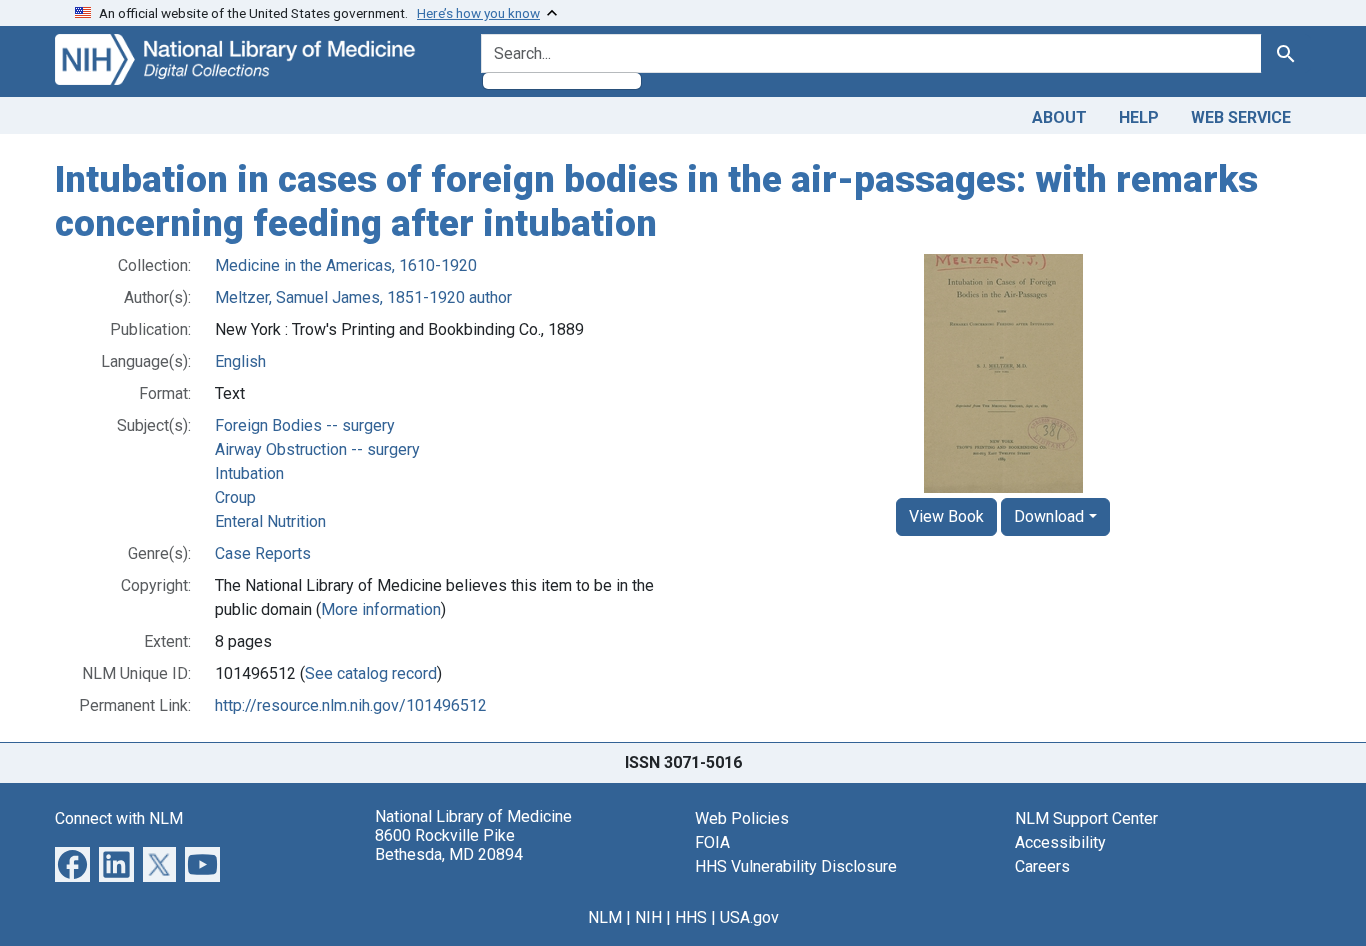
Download (1049, 516)
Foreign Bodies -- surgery (305, 425)
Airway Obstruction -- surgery (317, 449)
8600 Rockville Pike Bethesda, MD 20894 (449, 845)
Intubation (249, 473)
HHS (691, 917)
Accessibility (1060, 842)
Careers (1042, 866)
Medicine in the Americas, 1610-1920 (346, 265)
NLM (605, 917)
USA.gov (749, 917)
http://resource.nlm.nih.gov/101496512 (351, 705)
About (1059, 117)
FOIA (712, 842)
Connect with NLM (119, 818)
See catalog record (371, 673)
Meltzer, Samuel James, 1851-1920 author (363, 297)
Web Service (1241, 117)
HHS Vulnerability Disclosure (796, 866)
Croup (235, 497)
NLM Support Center (1086, 818)
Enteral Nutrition (270, 521)
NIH (648, 917)
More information (381, 609)
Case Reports (263, 553)
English (240, 361)
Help (1139, 117)
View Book (946, 516)
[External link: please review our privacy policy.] (72, 863)
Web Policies (742, 818)
